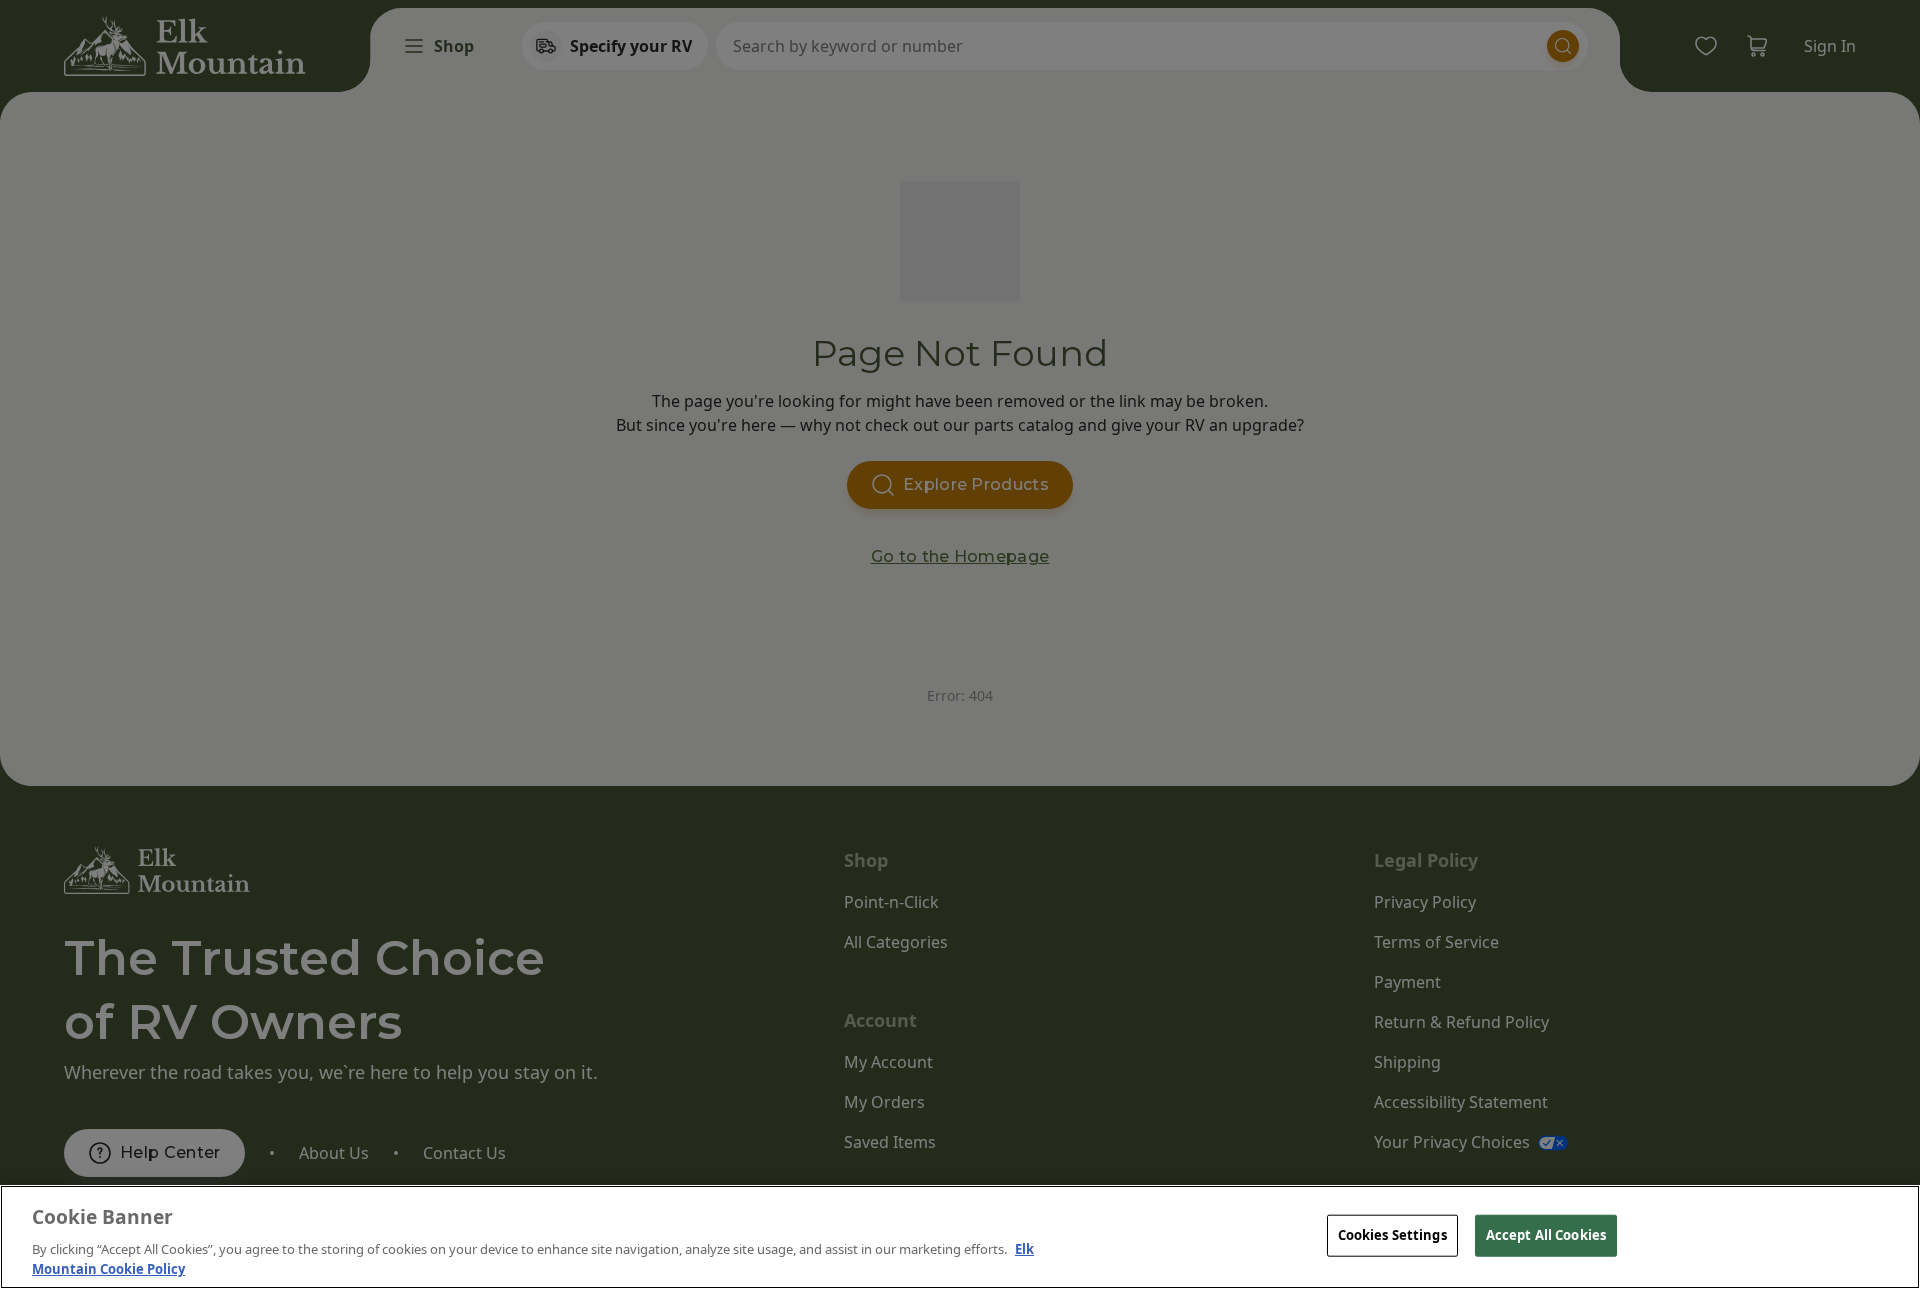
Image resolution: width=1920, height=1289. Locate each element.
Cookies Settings (1392, 1235)
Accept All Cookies (1546, 1235)
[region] (960, 1237)
